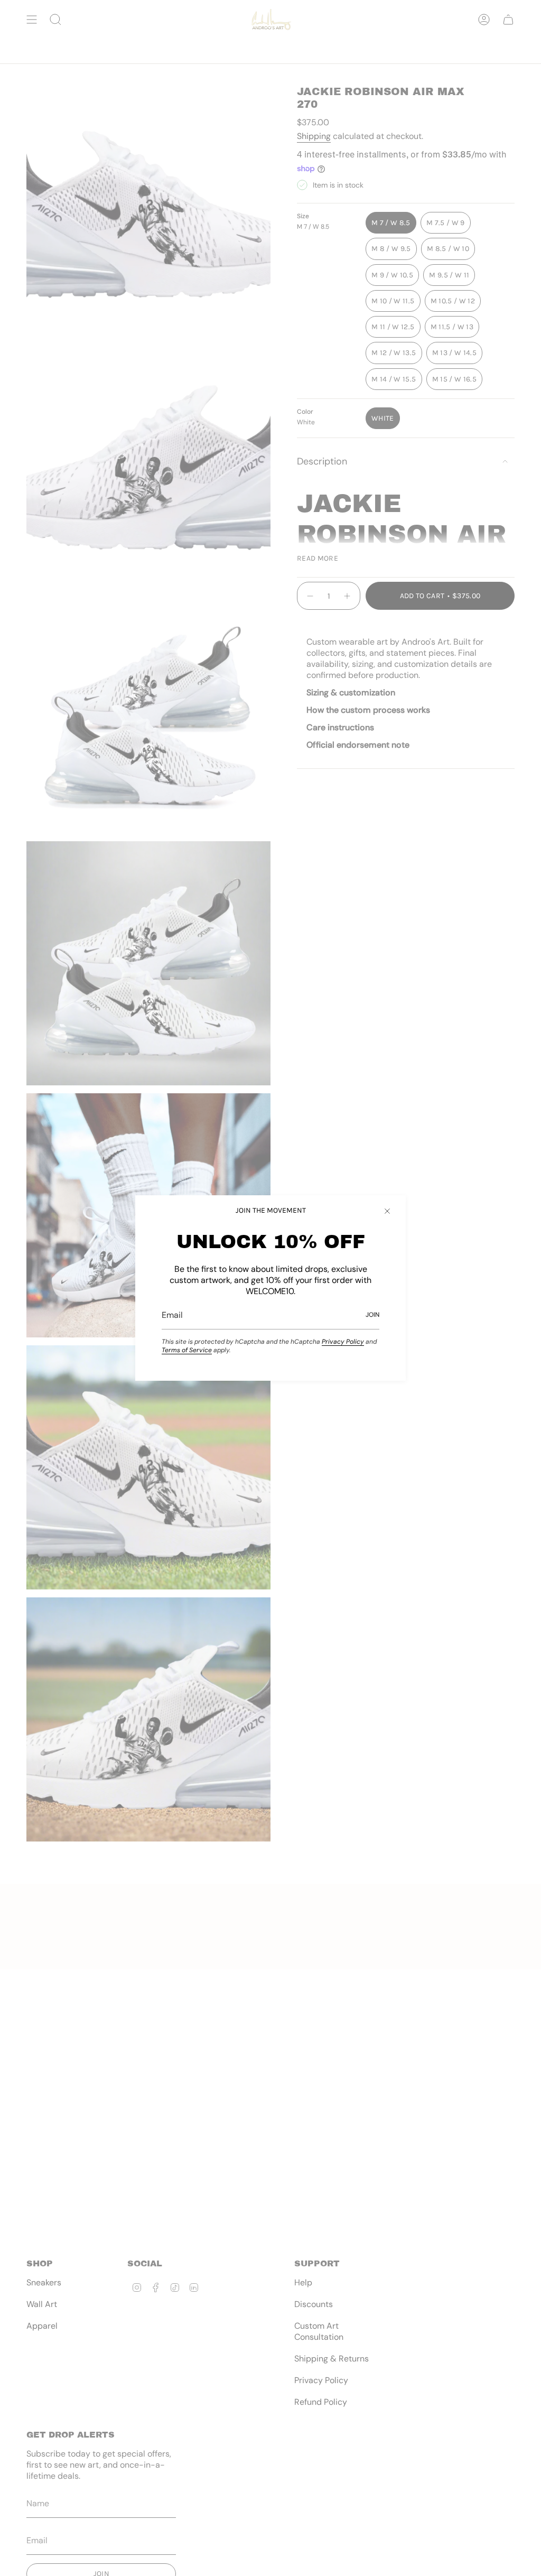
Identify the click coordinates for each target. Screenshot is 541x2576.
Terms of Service (187, 1350)
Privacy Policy (343, 1342)
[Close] (387, 1211)
